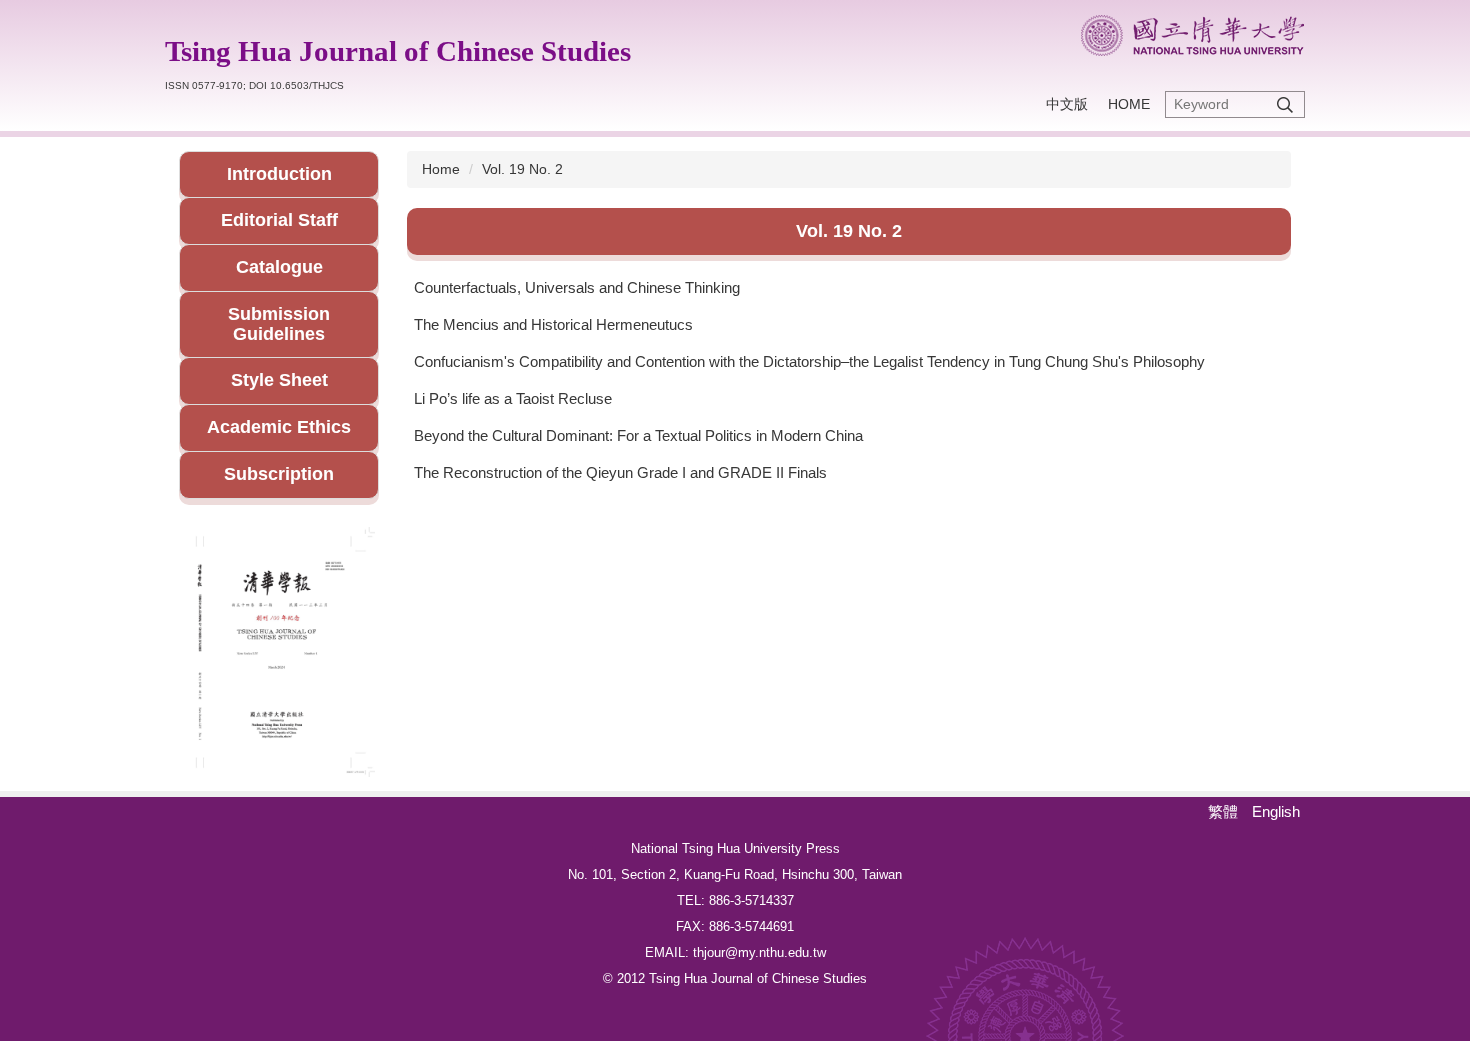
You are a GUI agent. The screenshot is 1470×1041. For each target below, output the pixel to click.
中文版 (1067, 104)
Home (1129, 104)
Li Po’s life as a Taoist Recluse (513, 398)
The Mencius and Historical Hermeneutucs (553, 324)
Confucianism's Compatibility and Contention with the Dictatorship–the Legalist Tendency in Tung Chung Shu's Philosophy (809, 361)
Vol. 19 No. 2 (522, 169)
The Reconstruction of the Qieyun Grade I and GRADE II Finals (620, 472)
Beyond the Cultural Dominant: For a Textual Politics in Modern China (638, 435)
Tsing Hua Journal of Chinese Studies (398, 51)
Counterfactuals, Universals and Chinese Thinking (577, 287)
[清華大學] (1192, 35)
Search (1285, 104)
